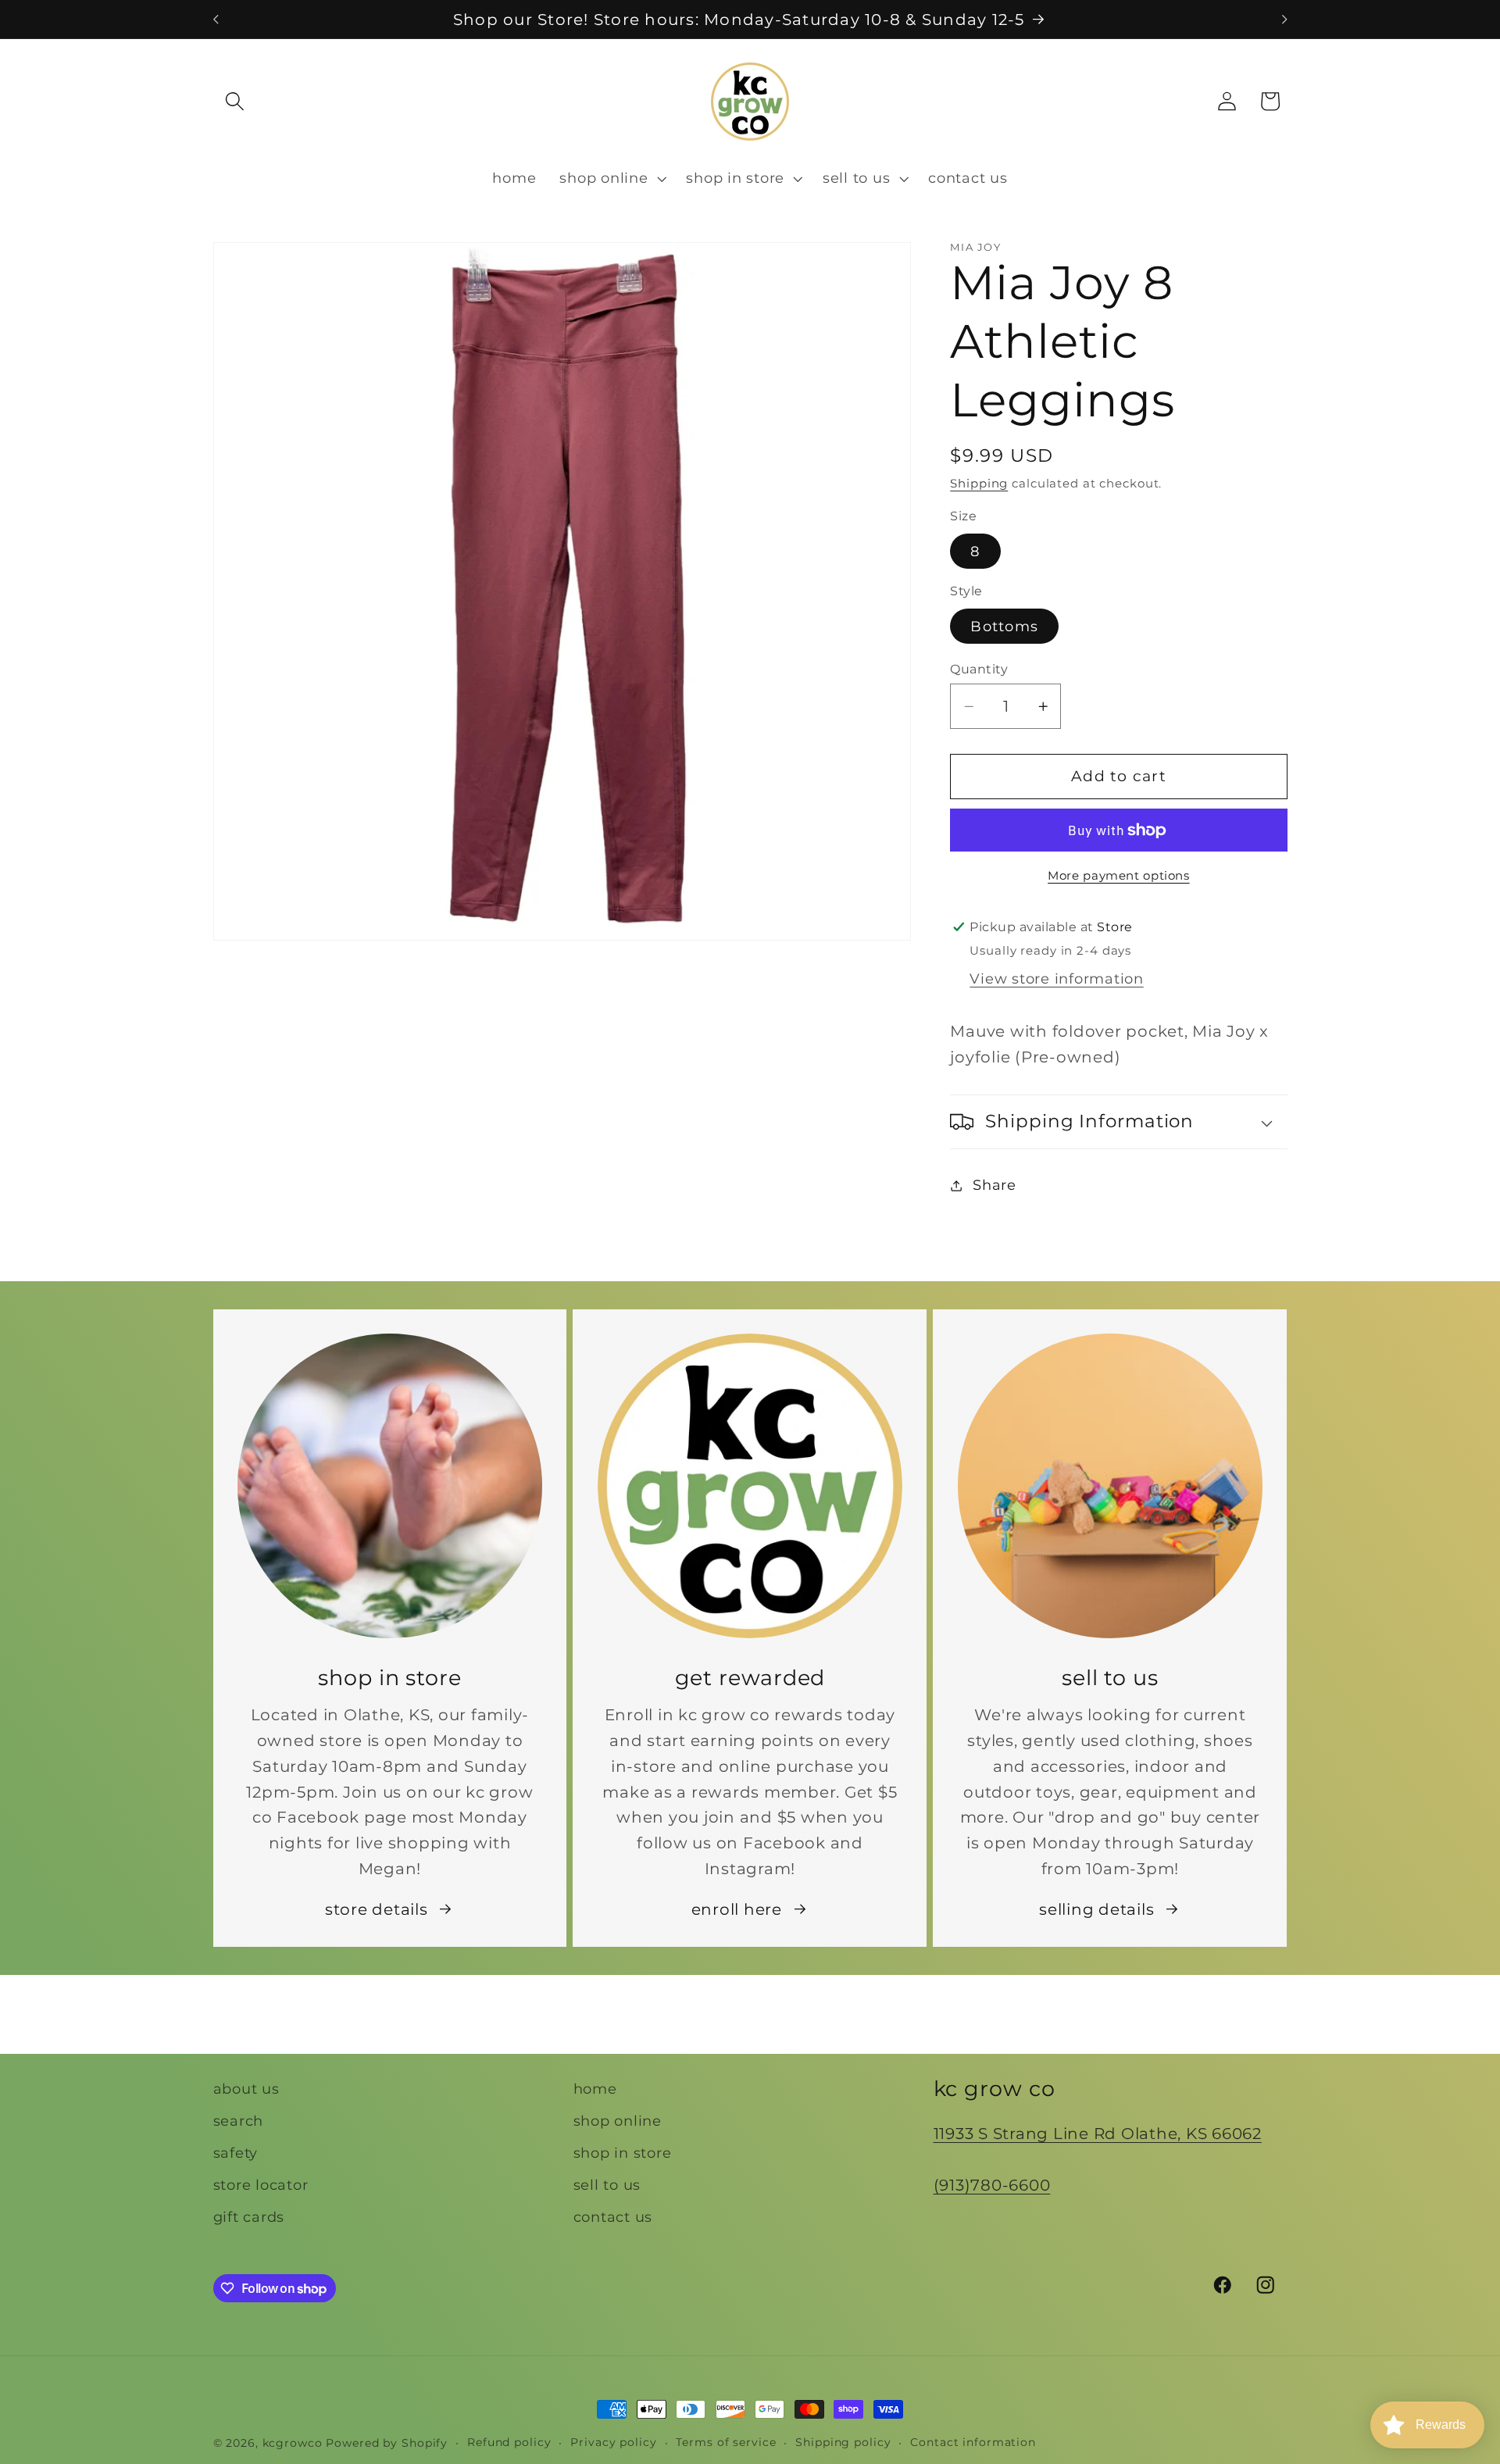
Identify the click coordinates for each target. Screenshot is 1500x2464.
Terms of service (726, 2442)
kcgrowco (293, 2443)
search (239, 2121)
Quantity (979, 669)
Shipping (979, 483)
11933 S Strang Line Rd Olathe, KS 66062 (1098, 2134)
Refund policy (509, 2442)
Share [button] (995, 1185)
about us (246, 2089)
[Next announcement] (1284, 20)
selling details (1096, 1909)
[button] (235, 101)
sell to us (607, 2185)
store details (377, 1909)
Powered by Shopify (387, 2443)
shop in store (623, 2153)
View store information (1057, 978)
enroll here (737, 1909)
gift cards (249, 2218)
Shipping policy (843, 2442)
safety (236, 2153)
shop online (618, 2121)
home (595, 2089)
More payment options (1119, 876)
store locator (261, 2185)
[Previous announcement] (216, 20)
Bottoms (1004, 626)
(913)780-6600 (992, 2185)
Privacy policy (613, 2442)
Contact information (973, 2442)
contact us (613, 2218)
